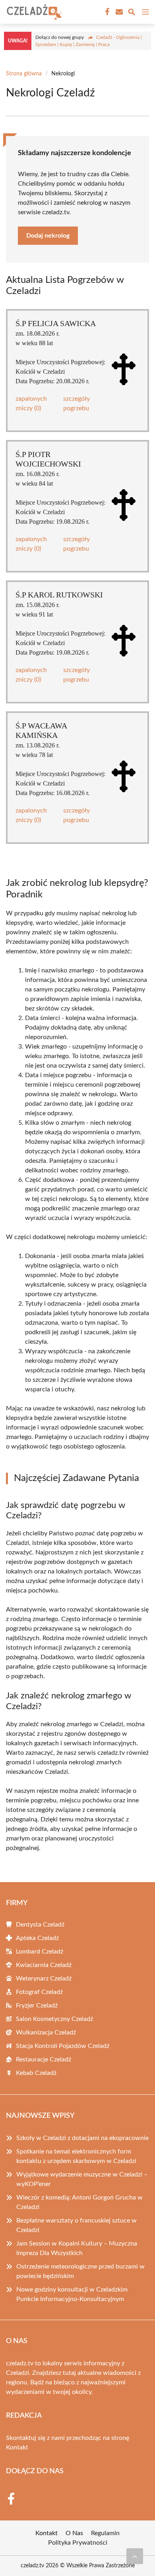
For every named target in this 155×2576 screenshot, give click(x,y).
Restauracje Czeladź (44, 2059)
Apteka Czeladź (37, 1938)
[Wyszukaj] (132, 13)
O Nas (74, 2533)
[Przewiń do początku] (135, 2556)
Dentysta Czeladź (40, 1925)
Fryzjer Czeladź (37, 2005)
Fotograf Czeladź (39, 1992)
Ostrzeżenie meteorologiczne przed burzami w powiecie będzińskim (80, 2271)
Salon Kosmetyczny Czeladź (54, 2019)
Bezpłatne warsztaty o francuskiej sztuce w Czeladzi (77, 2225)
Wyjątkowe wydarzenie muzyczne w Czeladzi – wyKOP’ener (82, 2179)
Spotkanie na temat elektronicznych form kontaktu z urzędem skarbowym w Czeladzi (76, 2156)
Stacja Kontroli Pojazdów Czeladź (63, 2046)
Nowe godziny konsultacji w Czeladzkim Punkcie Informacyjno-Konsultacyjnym (72, 2294)
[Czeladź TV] (33, 12)
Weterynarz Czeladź (44, 1979)
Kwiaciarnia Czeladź (44, 1965)
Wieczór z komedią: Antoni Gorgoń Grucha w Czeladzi (79, 2202)
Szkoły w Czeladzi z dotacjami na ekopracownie (82, 2138)
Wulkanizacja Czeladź (46, 2032)
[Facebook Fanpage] (107, 12)
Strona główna (24, 74)
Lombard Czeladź (40, 1952)
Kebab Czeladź (36, 2073)
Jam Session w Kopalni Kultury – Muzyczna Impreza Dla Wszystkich (77, 2248)
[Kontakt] (118, 12)
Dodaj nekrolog (48, 236)
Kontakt (17, 2447)
